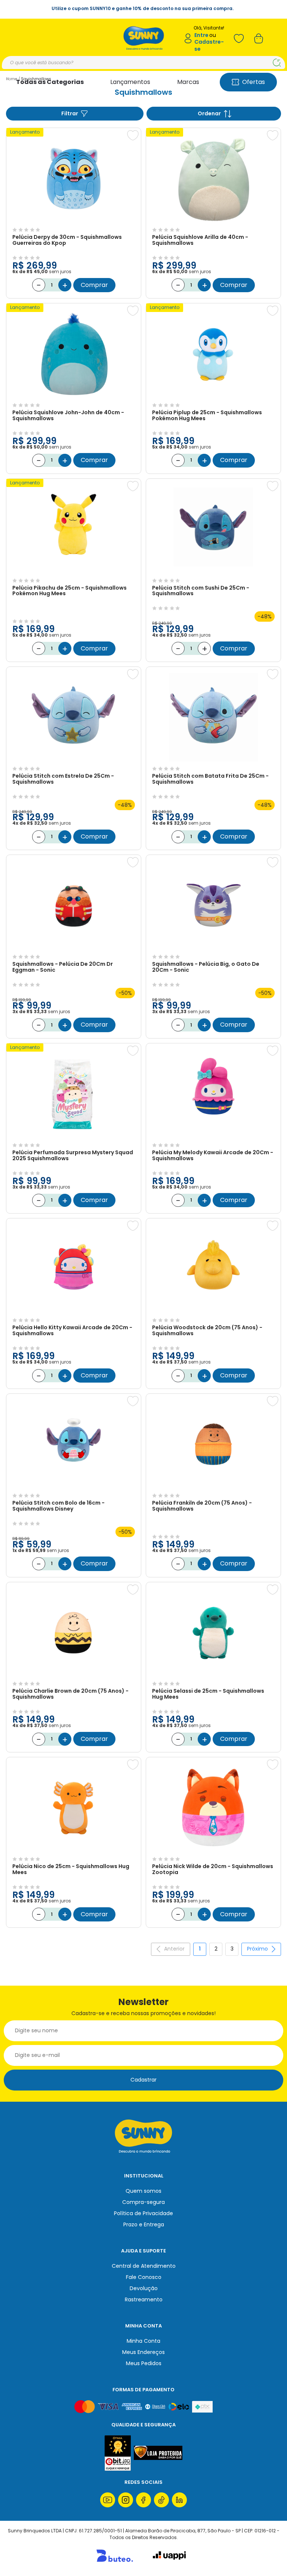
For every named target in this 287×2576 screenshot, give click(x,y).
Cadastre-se (209, 45)
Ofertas (254, 82)
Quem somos (143, 2191)
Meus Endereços (143, 2352)
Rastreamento (144, 2299)
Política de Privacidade (143, 2213)
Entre (201, 35)
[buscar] (277, 63)
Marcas (188, 82)
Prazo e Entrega (144, 2224)
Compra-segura (143, 2202)
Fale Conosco (144, 2277)
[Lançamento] (74, 221)
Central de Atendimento (144, 2266)
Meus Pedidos (144, 2363)
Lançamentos (130, 82)
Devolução (144, 2288)
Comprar (94, 285)
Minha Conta (143, 2341)
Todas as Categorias (50, 82)
